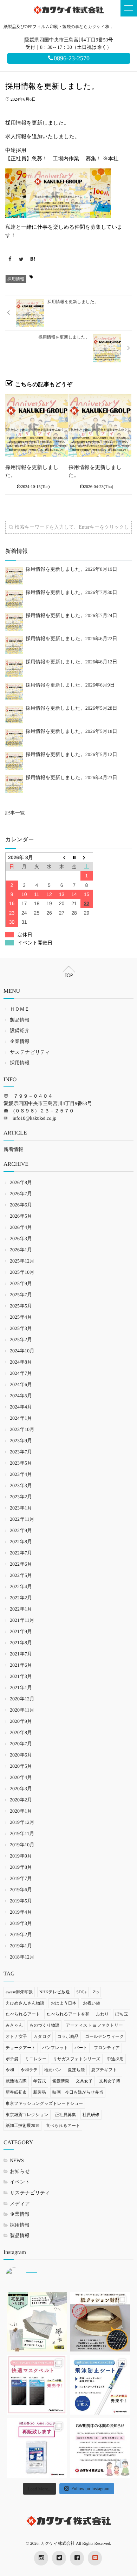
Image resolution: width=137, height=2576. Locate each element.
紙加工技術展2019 (22, 2126)
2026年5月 (21, 1216)
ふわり (102, 2014)
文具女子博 (110, 2081)
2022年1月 (21, 1609)
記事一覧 (15, 813)
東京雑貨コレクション (27, 2115)
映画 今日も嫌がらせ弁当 (78, 2092)
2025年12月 (22, 1261)
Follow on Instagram (90, 2488)
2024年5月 (21, 1396)
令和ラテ (29, 2070)
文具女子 (84, 2081)
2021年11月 (22, 1621)
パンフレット (55, 2048)
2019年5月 (21, 1901)
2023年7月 (21, 1452)
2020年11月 (22, 1710)
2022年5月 (21, 1576)
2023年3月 (21, 1486)
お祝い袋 (92, 2003)
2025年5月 (21, 1306)
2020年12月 (22, 1699)
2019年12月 (22, 1823)
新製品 (40, 2092)
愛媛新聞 (61, 2081)
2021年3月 (21, 1677)
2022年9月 (21, 1531)
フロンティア (107, 2048)
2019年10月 (22, 1845)
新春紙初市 (16, 2092)
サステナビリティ (30, 1053)
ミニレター (36, 2059)
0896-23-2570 (72, 58)
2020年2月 (21, 1800)
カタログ (42, 2036)
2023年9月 (21, 1441)
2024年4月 (21, 1407)
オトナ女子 (16, 2036)
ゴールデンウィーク (104, 2036)
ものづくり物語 (44, 2025)
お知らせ (20, 2172)
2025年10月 (22, 1273)
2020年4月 (21, 1778)
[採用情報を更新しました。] (37, 425)
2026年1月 (21, 1250)
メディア (20, 2204)
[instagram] (41, 2558)
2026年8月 (21, 1183)
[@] (25, 2276)
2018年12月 (22, 1957)
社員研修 (91, 2115)
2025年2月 (21, 1340)
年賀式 (40, 2081)
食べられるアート (63, 2126)
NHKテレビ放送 (55, 1992)
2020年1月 (21, 1811)
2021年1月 (21, 1688)
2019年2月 (21, 1935)
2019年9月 (21, 1856)
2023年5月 (21, 1463)
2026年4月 (21, 1228)
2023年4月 (21, 1475)
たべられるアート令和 (68, 2014)
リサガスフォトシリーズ (77, 2059)
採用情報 (16, 279)
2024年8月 (21, 1362)
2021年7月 (21, 1654)
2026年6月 (21, 1205)
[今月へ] (74, 857)
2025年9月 (21, 1284)
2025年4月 (21, 1317)
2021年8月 (21, 1643)
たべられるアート (23, 2014)
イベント (20, 2182)
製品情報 (20, 1020)
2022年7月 (21, 1553)
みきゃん (14, 2025)
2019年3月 (21, 1924)
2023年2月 (21, 1497)
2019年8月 (21, 1868)
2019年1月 (21, 1946)
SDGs (81, 1992)
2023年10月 (22, 1430)
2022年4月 (21, 1587)
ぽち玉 (122, 2014)
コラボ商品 (68, 2036)
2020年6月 (21, 1755)
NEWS (17, 2161)
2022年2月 (21, 1598)
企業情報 (20, 1042)
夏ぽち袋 (76, 2070)
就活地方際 (16, 2081)
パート (81, 2048)
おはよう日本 (63, 2003)
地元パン (53, 2070)
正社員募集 (65, 2115)
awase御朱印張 (19, 1992)
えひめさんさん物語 (25, 2003)
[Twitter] (21, 260)
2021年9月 (21, 1632)
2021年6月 (21, 1665)
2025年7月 (21, 1295)
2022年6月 (21, 1564)
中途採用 (115, 2059)
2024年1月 (21, 1419)
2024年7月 (21, 1374)
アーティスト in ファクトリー (94, 2025)
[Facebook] (10, 260)
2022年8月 (21, 1542)
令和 (10, 2070)
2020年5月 (21, 1767)
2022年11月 (22, 1520)
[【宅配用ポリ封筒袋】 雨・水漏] (37, 2322)
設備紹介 (20, 1031)
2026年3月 (21, 1239)
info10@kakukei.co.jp (35, 1119)
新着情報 (13, 1150)
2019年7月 (21, 1879)
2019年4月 (21, 1912)
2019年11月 (22, 1834)
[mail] (95, 2558)
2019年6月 (21, 1890)
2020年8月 (21, 1733)
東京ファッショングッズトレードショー (44, 2103)
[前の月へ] (62, 857)
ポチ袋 (12, 2059)
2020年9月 (21, 1722)
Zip (96, 1992)
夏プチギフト (104, 2070)
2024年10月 (22, 1351)
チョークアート (21, 2048)
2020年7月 (21, 1744)
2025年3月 (21, 1329)
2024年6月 (21, 1385)
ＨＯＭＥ (20, 1009)
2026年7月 (21, 1194)
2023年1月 (21, 1508)
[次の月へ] (87, 857)
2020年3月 (21, 1789)
